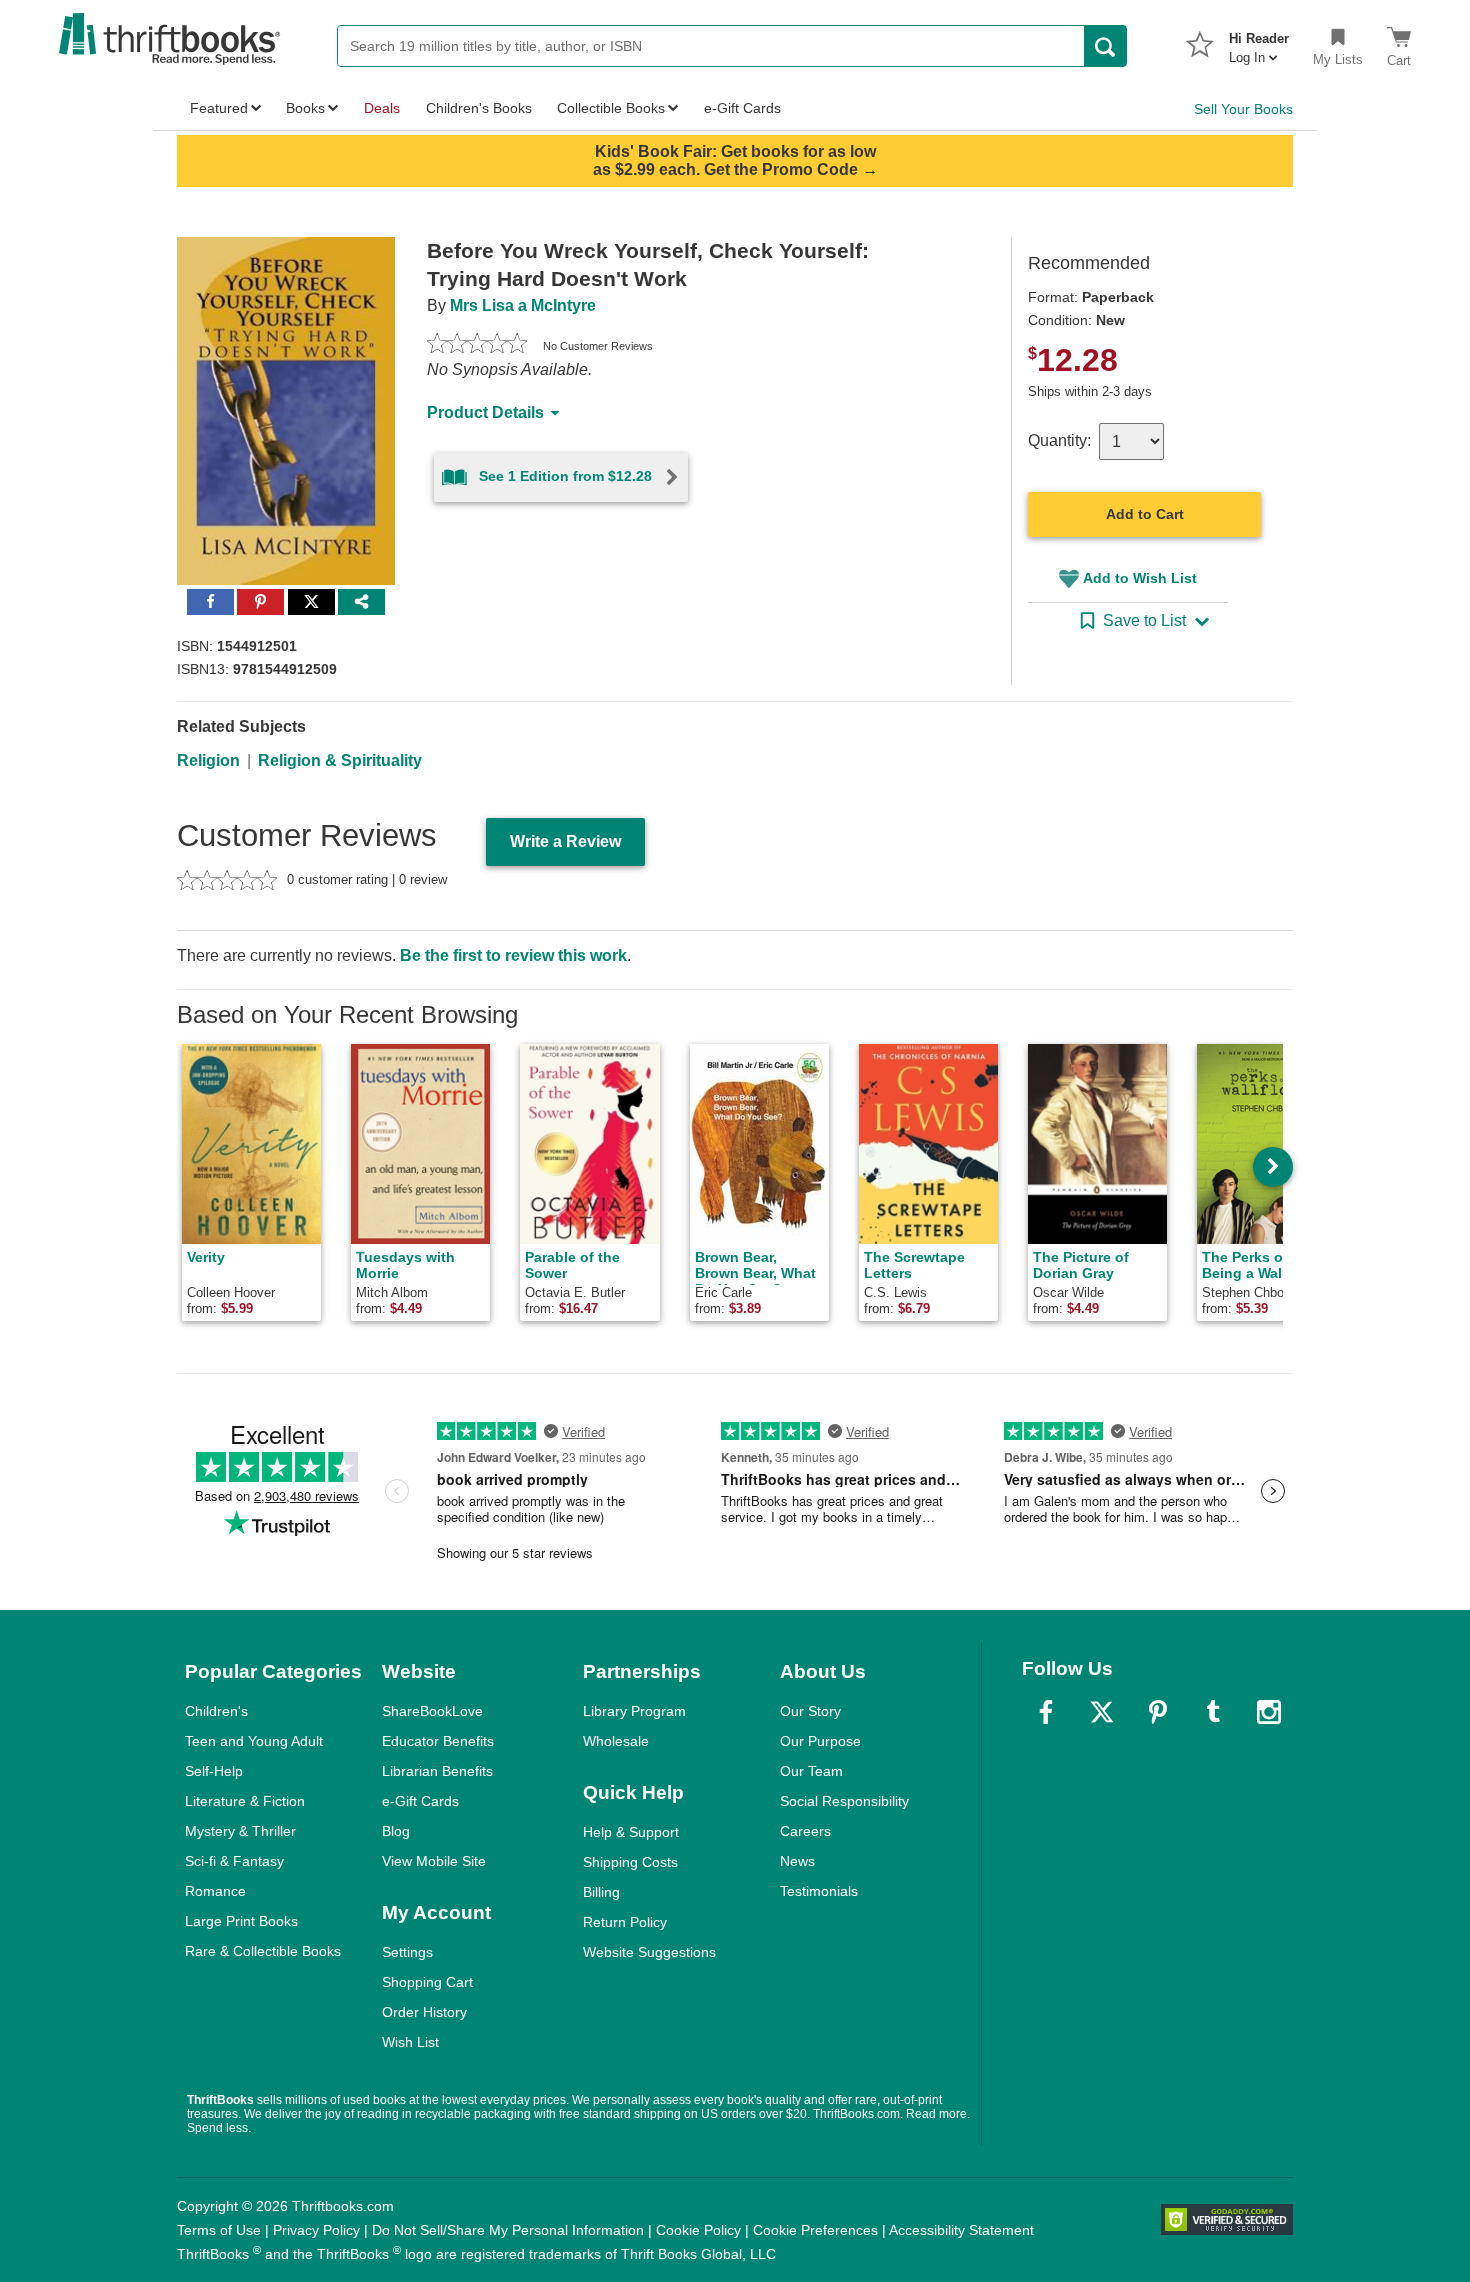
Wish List (410, 2042)
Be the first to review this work (513, 955)
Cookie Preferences (815, 2230)
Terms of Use (219, 2230)
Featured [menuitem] (219, 108)
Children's (216, 1711)
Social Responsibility (844, 1801)
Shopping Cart (427, 1982)
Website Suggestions (649, 1952)
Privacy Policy (316, 2230)
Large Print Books (241, 1921)
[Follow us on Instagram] (1269, 1712)
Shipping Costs (630, 1862)
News (797, 1861)
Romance (215, 1891)
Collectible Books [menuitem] (611, 108)
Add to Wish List (1140, 578)
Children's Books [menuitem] (479, 108)
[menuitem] (1259, 42)
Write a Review (565, 841)
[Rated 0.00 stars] (477, 346)
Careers (805, 1831)
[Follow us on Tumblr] (1213, 1712)
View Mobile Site (434, 1861)
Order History (424, 2012)
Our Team (811, 1771)
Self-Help (214, 1771)
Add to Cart (1145, 514)
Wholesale (616, 1741)
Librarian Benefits (437, 1771)
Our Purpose (820, 1741)
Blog (396, 1831)
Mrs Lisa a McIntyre (523, 305)
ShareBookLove (432, 1711)
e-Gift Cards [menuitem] (742, 108)
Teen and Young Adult (254, 1741)
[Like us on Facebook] (1046, 1712)
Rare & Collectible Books (263, 1951)
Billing (601, 1892)
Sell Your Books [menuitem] (1243, 109)
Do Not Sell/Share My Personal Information (508, 2230)
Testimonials (819, 1891)
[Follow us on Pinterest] (1158, 1712)
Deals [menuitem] (382, 108)
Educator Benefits (438, 1741)
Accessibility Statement (961, 2230)
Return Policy (625, 1922)
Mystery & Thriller (240, 1831)
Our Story (810, 1711)
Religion (208, 760)
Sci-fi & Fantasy (234, 1861)
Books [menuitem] (305, 108)
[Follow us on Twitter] (1102, 1712)
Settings (407, 1952)
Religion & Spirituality (340, 760)
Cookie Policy (698, 2230)
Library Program (634, 1711)
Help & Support (631, 1832)
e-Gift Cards (420, 1801)
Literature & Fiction (245, 1801)
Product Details (485, 412)
